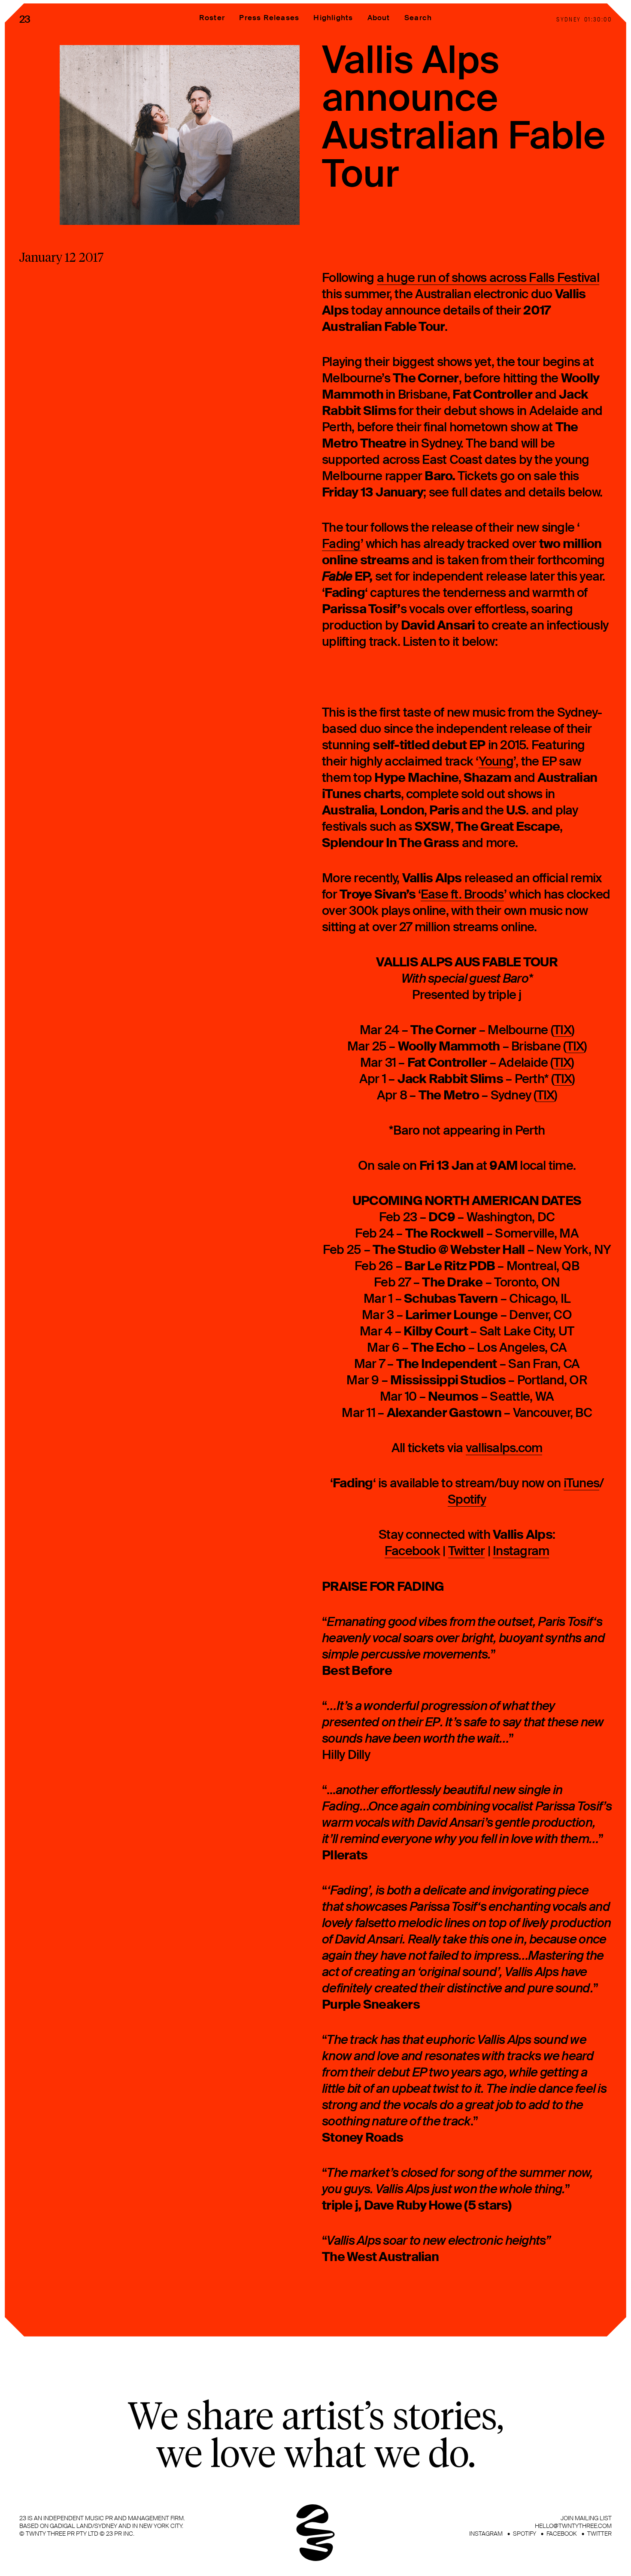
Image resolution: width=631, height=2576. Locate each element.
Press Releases (269, 18)
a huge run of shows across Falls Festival (488, 278)
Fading (341, 544)
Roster (212, 18)
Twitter (467, 1551)
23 (25, 19)
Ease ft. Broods (462, 895)
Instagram (521, 1551)
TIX (562, 1030)
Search (418, 18)
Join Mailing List (586, 2518)
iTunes (582, 1483)
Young (496, 762)
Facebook (412, 1551)
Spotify (467, 1500)
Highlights (333, 18)
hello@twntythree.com (573, 2526)
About (379, 18)
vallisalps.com (504, 1448)
